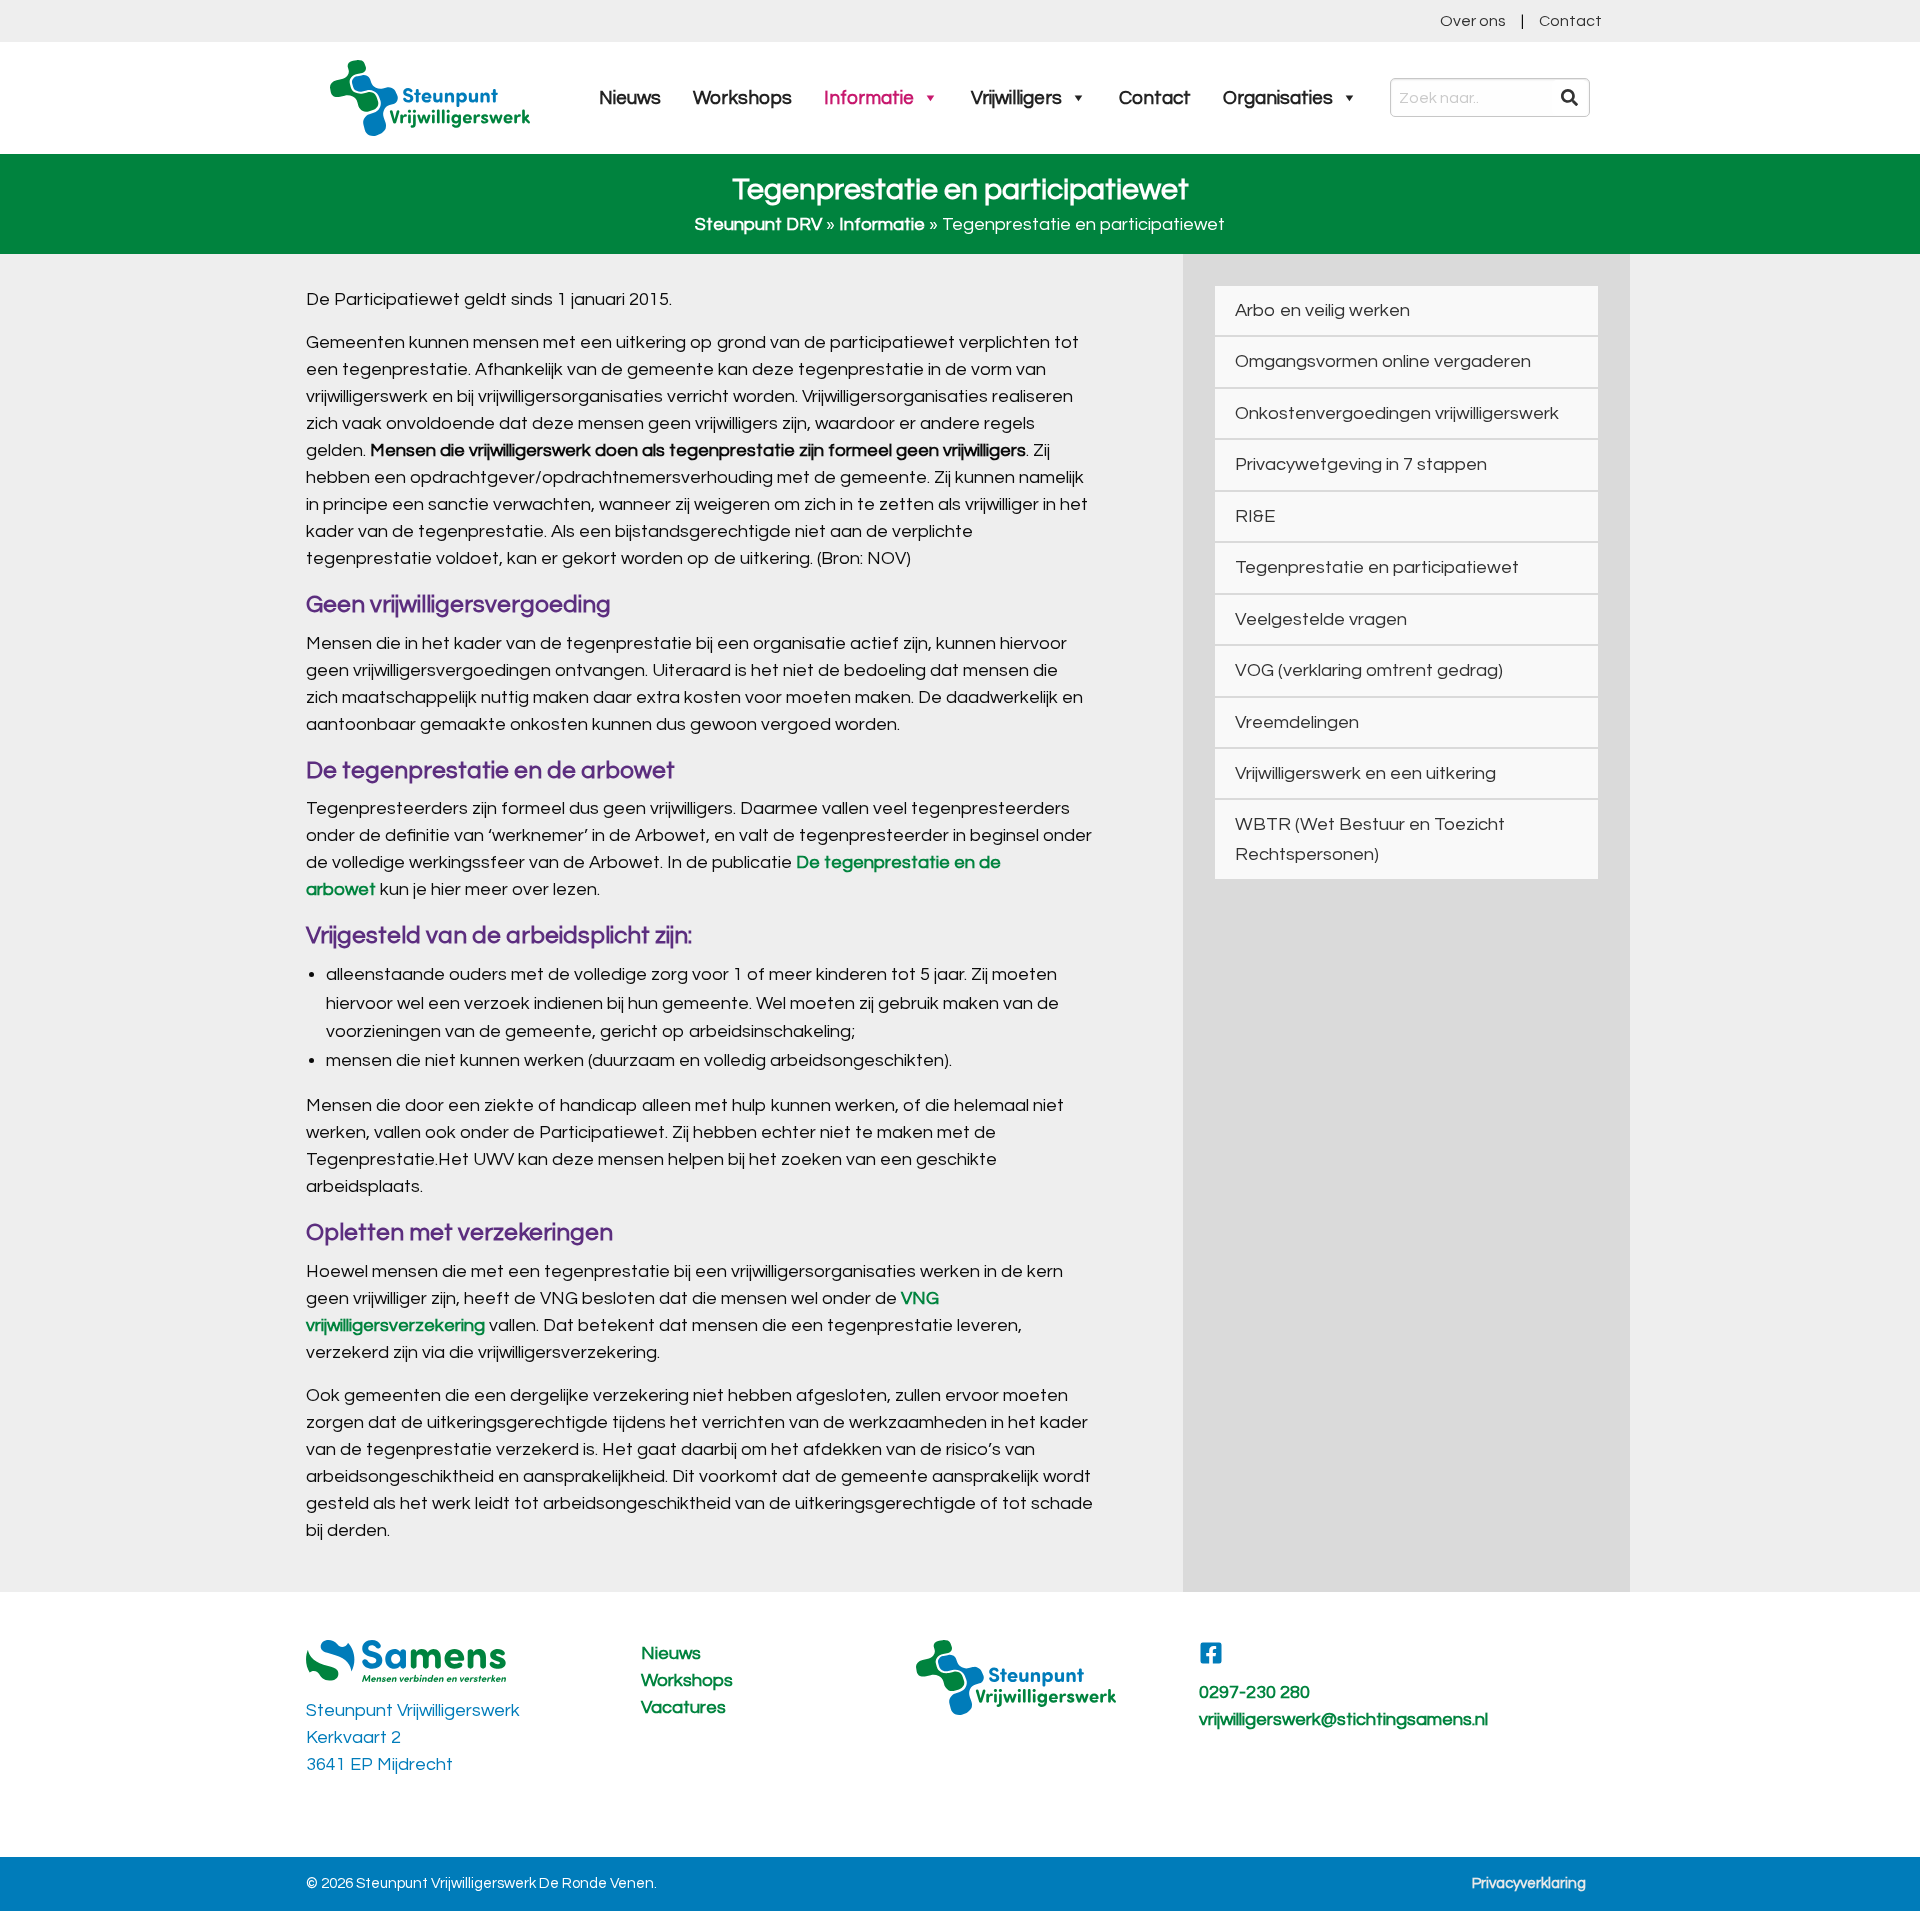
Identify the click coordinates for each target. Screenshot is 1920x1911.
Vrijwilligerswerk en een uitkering (1365, 773)
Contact (1570, 21)
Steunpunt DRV (758, 224)
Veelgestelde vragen (1321, 619)
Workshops (742, 98)
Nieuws (630, 98)
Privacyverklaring (1529, 1883)
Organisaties (1278, 98)
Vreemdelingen (1297, 722)
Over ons (1473, 21)
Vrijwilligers (1016, 98)
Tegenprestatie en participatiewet (1377, 567)
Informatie (869, 98)
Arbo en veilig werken (1322, 310)
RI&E (1255, 516)
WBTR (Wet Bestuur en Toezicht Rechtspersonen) (1370, 839)
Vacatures (683, 1707)
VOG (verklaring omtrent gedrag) (1369, 670)
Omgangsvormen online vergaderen (1383, 361)
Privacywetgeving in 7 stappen (1361, 464)
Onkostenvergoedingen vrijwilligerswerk (1397, 413)
